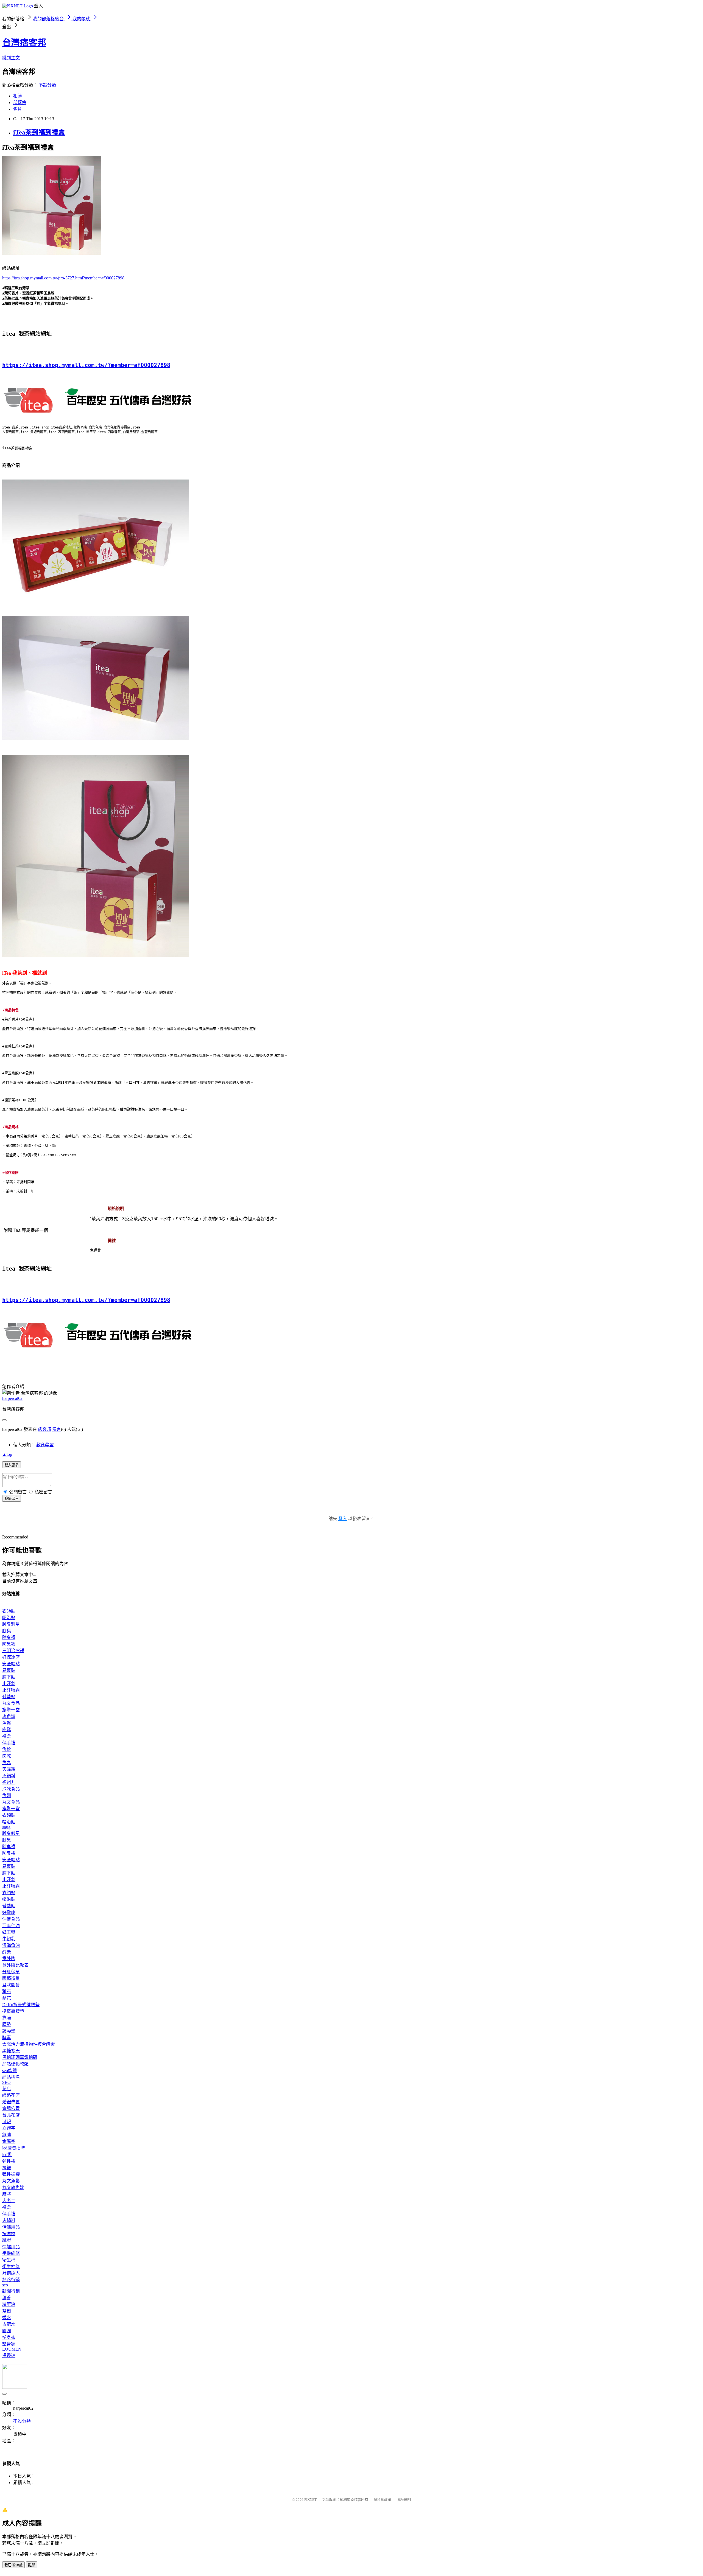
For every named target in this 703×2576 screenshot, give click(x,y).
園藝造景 (11, 1978)
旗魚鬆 (9, 1716)
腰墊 (7, 2024)
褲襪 (7, 2168)
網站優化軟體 (15, 2064)
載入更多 (12, 1465)
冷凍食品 (11, 1789)
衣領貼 (9, 1611)
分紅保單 (11, 1972)
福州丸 (9, 1782)
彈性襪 (9, 2161)
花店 (7, 2089)
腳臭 (7, 1631)
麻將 (7, 2194)
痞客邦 (44, 1429)
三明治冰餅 (13, 1651)
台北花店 (11, 2115)
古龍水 (9, 2324)
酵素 (7, 1952)
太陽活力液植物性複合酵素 (29, 2044)
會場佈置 (11, 2108)
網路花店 (11, 2095)
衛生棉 (9, 2260)
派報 (7, 2122)
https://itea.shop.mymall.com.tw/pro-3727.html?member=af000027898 (63, 278)
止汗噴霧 (11, 1690)
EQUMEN (12, 2349)
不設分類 (47, 85)
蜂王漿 (9, 1932)
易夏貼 (9, 1670)
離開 (32, 2565)
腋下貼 (9, 1677)
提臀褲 (9, 2355)
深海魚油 (11, 1945)
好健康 (9, 1912)
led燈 (7, 2155)
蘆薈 (7, 2298)
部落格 (20, 103)
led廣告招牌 (14, 2148)
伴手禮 (9, 1743)
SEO (6, 2082)
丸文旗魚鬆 (13, 2187)
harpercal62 (12, 1398)
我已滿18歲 (13, 2565)
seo (5, 2285)
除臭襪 (9, 1637)
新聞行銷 (11, 2291)
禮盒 (7, 1736)
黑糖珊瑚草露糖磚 (20, 2057)
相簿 (18, 96)
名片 (18, 109)
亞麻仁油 (11, 1926)
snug (6, 1827)
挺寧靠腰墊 (13, 2011)
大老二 (9, 2201)
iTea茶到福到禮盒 (39, 132)
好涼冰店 (11, 1657)
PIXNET (310, 2500)
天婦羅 (9, 1769)
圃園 (7, 2331)
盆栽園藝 (11, 1985)
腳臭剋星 (11, 1624)
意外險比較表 (15, 1965)
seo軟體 (9, 2071)
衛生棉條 (11, 2267)
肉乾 (7, 1756)
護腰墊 (9, 2031)
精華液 (9, 2304)
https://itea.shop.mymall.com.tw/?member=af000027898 (86, 365)
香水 (7, 2318)
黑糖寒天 (11, 2051)
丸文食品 (11, 1703)
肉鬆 (7, 1730)
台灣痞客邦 (24, 43)
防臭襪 (9, 1644)
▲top (7, 1454)
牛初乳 (9, 1939)
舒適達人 (11, 2273)
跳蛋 (7, 2240)
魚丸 (7, 1763)
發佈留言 (12, 1499)
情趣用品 (11, 2227)
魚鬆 (7, 1723)
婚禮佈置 (11, 2102)
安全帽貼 (11, 1664)
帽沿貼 (9, 1618)
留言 (57, 1429)
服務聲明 (404, 2500)
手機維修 (11, 2253)
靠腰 (7, 2018)
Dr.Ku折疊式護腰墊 (21, 2005)
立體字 (9, 2128)
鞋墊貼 (9, 1697)
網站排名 (11, 2077)
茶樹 (7, 2311)
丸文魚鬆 (11, 2181)
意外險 (9, 1959)
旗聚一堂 (11, 1710)
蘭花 (7, 1998)
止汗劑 (9, 1684)
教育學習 (45, 1445)
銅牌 (7, 2135)
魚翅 (7, 1796)
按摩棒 (9, 2234)
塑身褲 (9, 2344)
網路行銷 (11, 2280)
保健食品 (11, 1919)
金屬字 (9, 2141)
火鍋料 (9, 1776)
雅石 (7, 1991)
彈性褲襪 (11, 2174)
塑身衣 (9, 2337)
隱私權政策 (382, 2500)
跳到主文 (11, 58)
